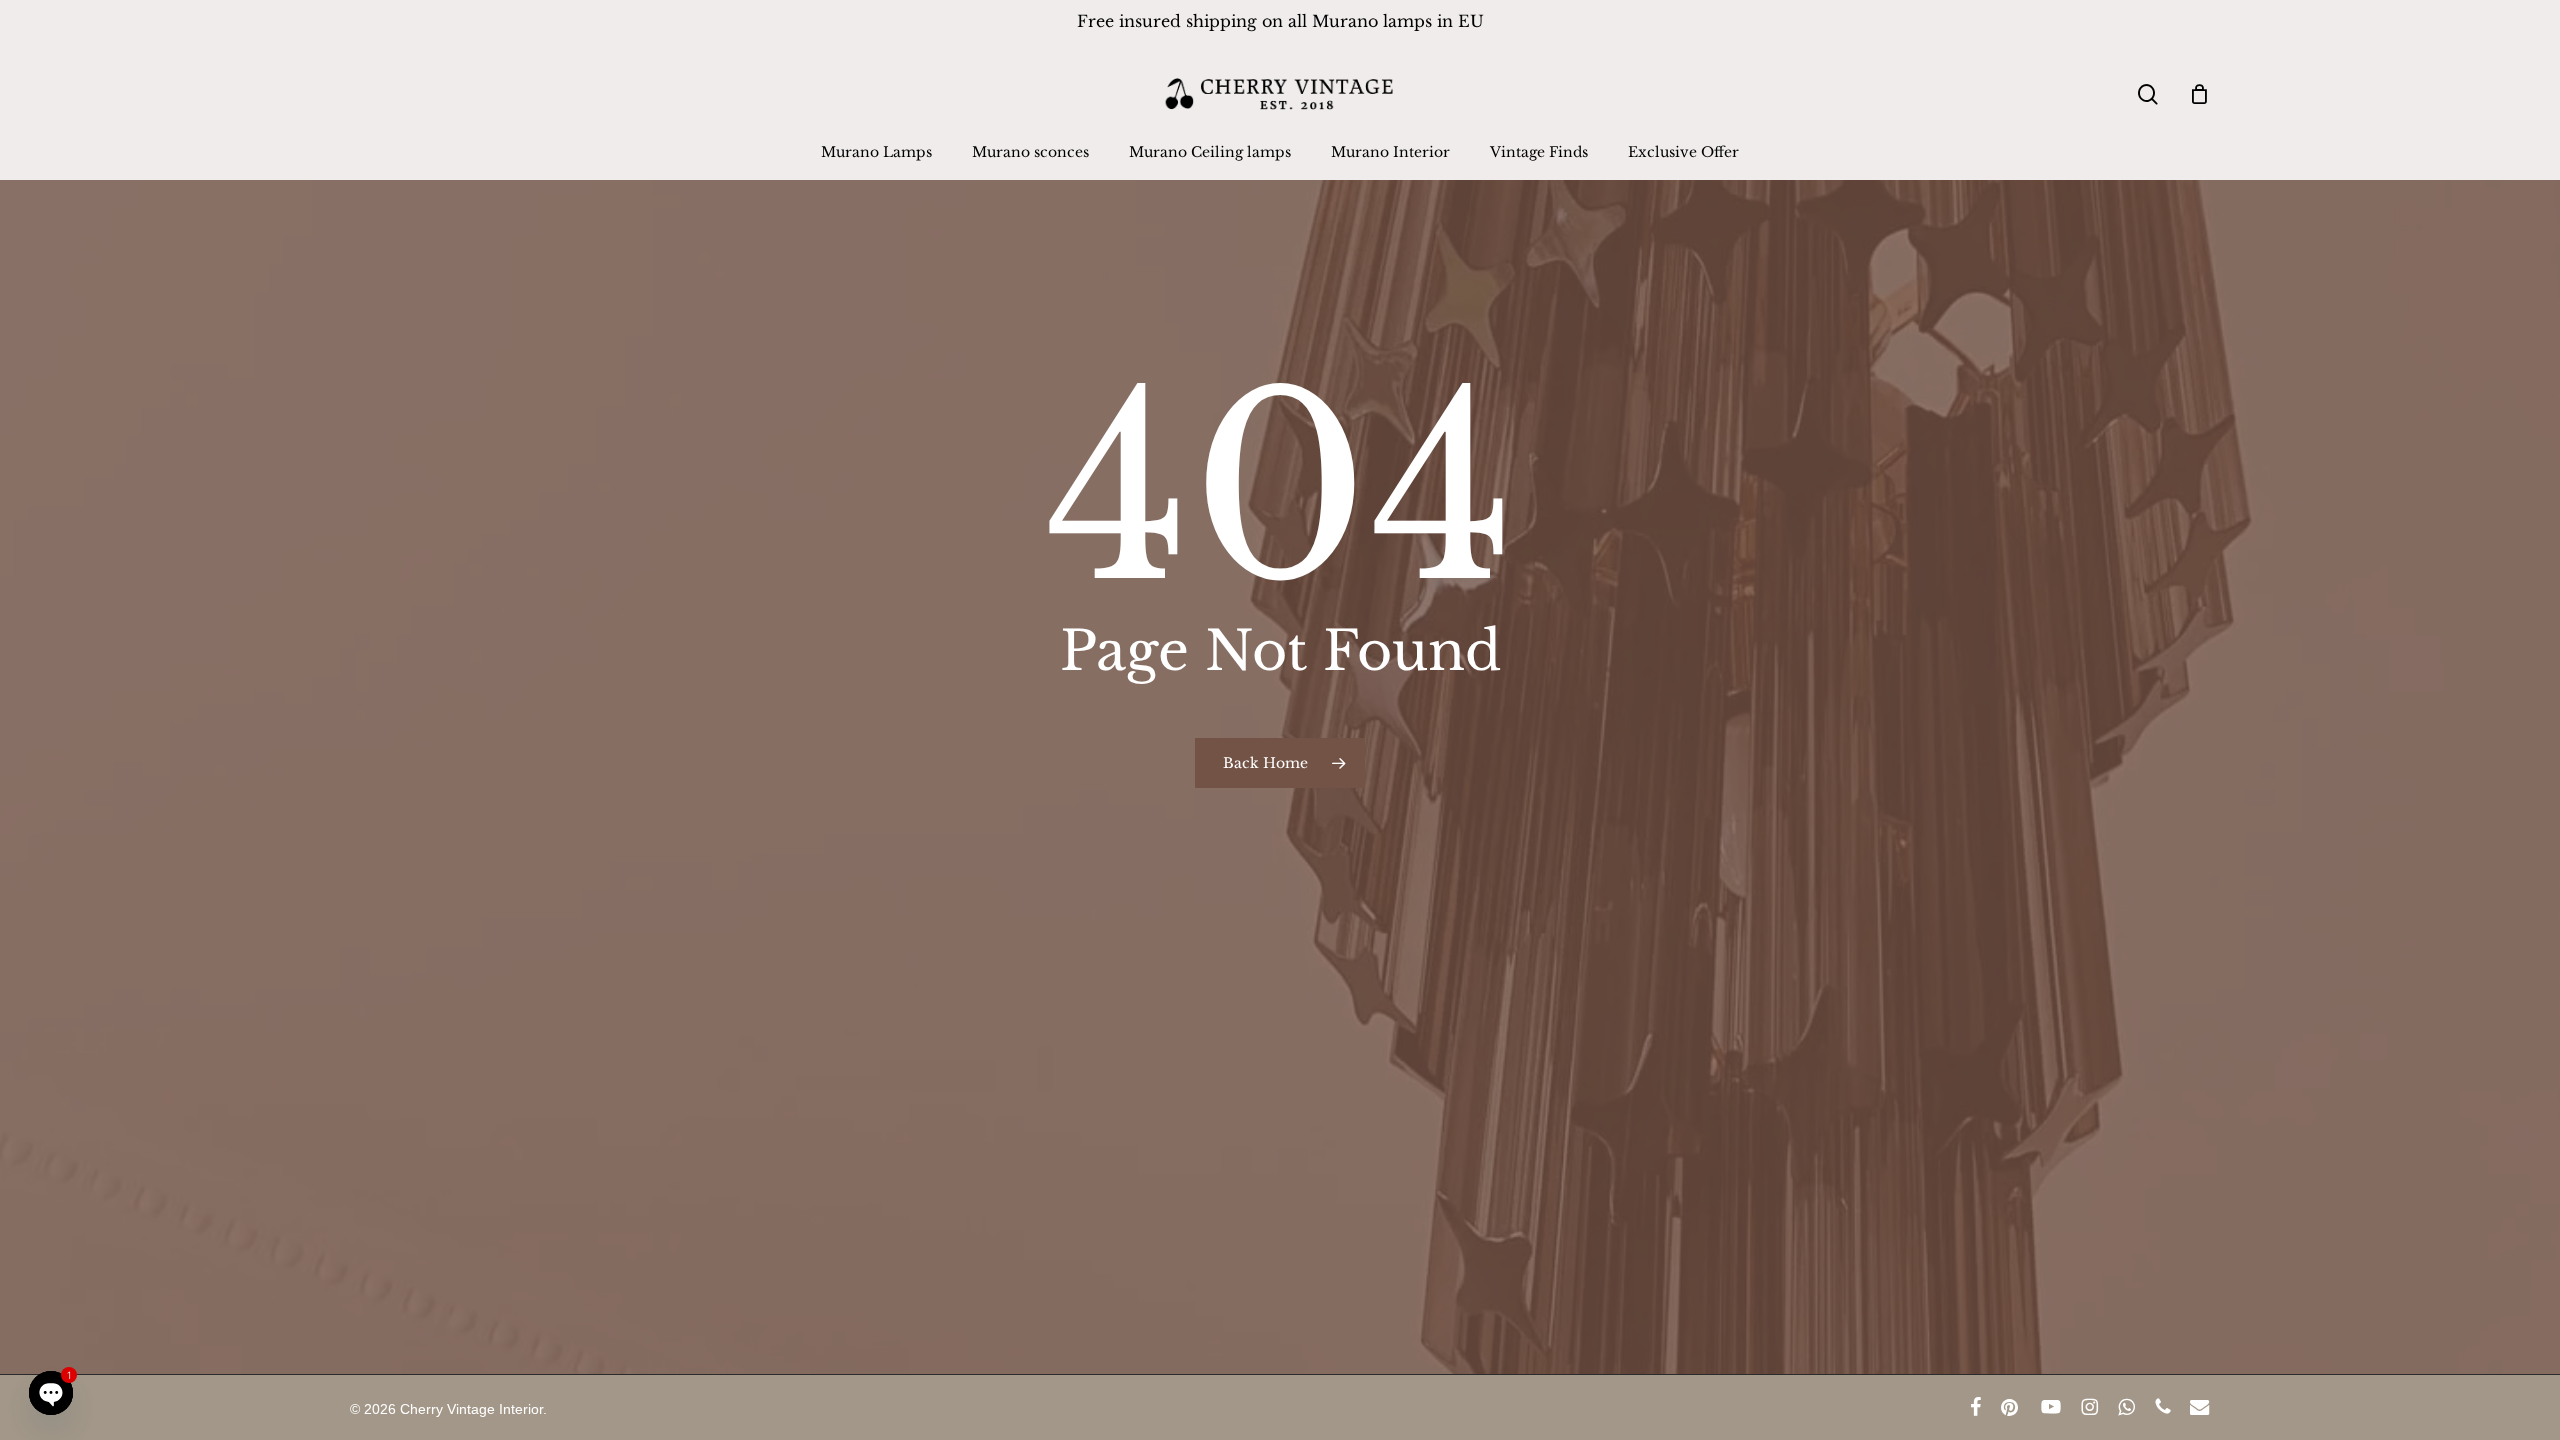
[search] (2148, 94)
